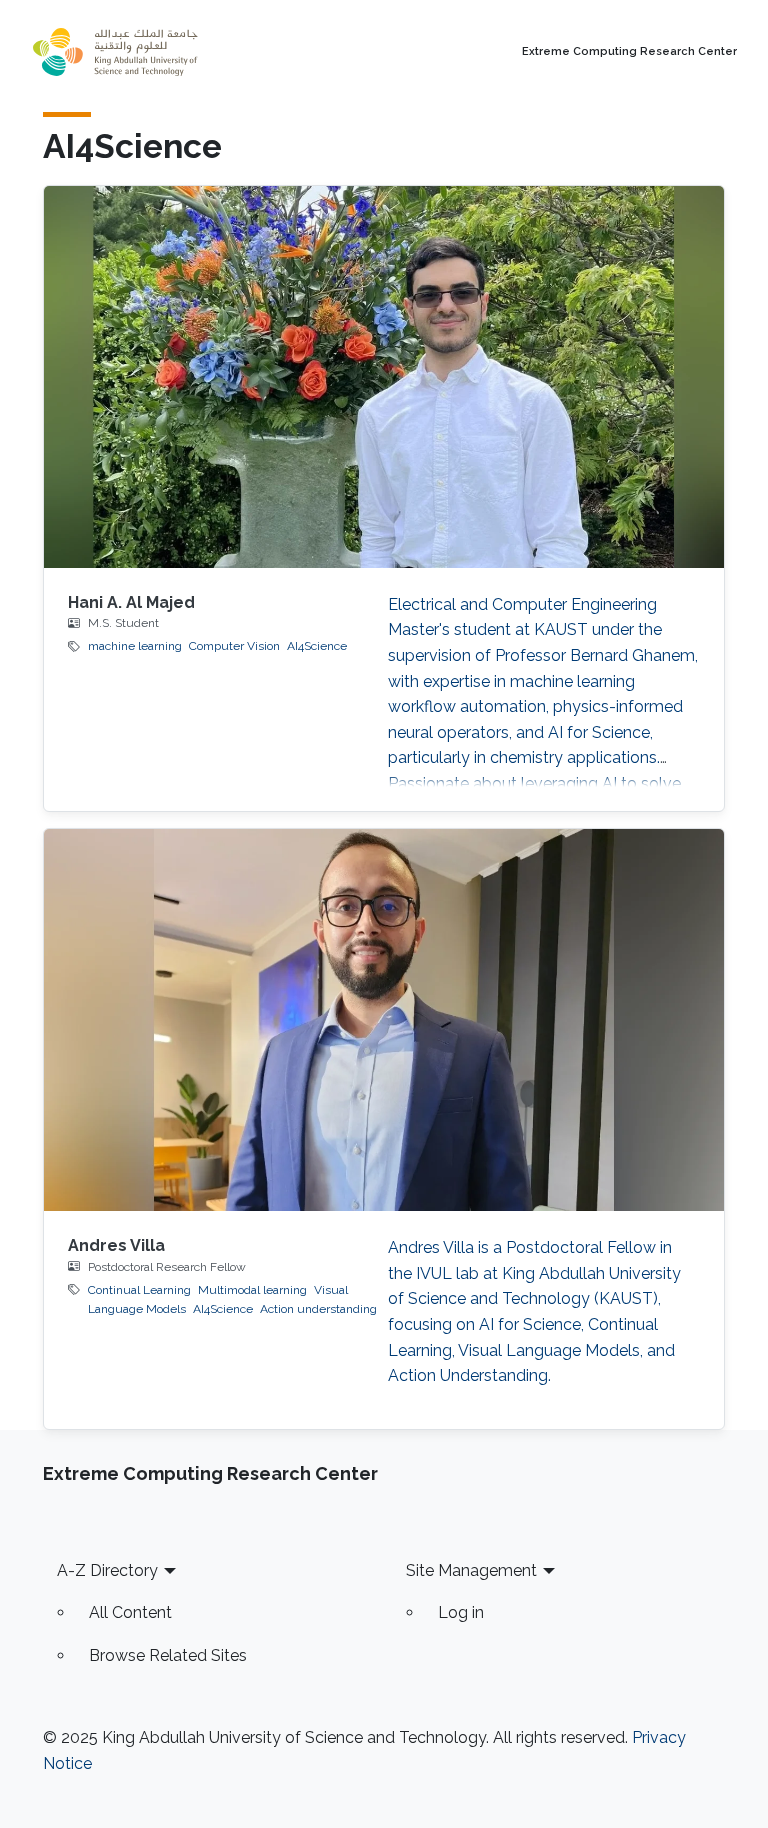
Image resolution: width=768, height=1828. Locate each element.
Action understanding (318, 1309)
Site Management (471, 1570)
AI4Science (317, 646)
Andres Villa (116, 1245)
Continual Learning (139, 1290)
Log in (461, 1612)
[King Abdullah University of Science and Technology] (159, 52)
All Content (130, 1612)
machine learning (135, 646)
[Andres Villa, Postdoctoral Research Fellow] (384, 1020)
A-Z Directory (107, 1570)
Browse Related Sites (168, 1655)
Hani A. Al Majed (131, 602)
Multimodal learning (252, 1290)
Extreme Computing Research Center (629, 52)
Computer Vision (234, 646)
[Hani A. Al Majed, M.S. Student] (384, 377)
